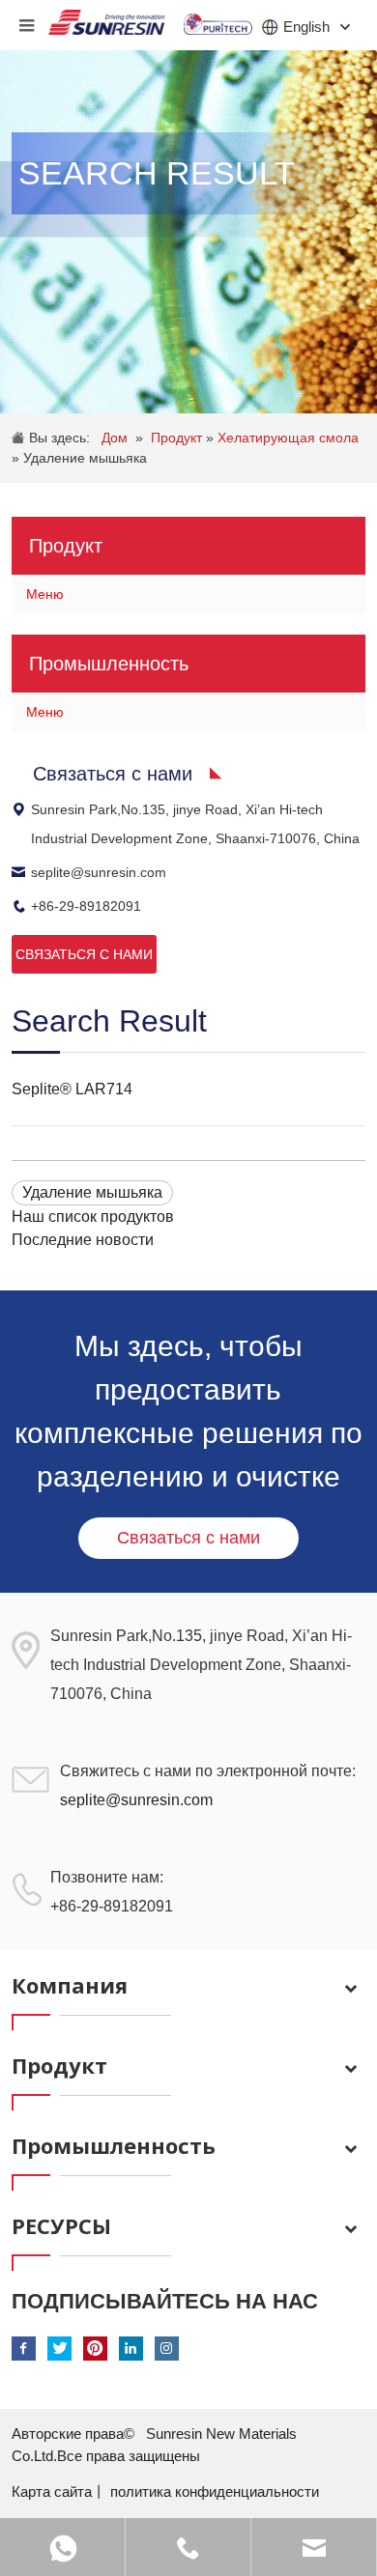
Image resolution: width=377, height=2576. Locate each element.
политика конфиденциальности (215, 2491)
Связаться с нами (188, 1538)
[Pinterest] (95, 2349)
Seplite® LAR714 (72, 1089)
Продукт (178, 438)
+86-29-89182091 (86, 906)
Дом (115, 438)
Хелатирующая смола (288, 438)
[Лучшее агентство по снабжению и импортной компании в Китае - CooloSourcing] (106, 17)
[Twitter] (59, 2349)
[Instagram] (167, 2349)
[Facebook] (24, 2349)
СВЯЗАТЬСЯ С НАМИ (84, 954)
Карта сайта (52, 2491)
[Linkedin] (131, 2349)
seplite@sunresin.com (99, 872)
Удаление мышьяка (85, 458)
